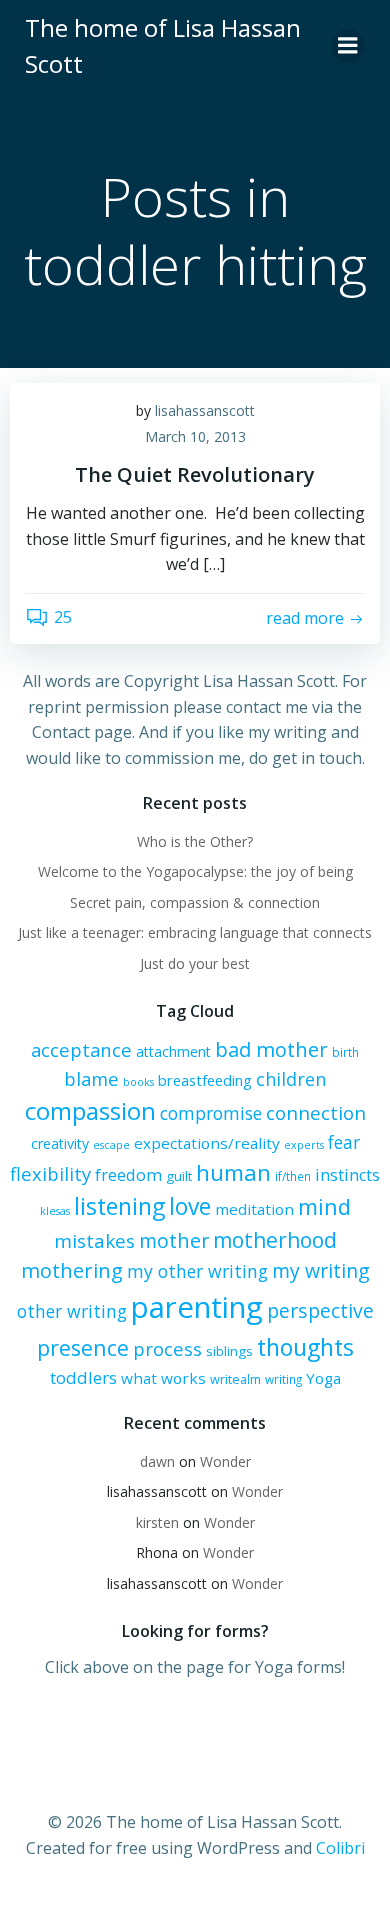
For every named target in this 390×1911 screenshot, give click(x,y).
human (233, 1172)
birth (345, 1052)
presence (83, 1347)
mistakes (94, 1241)
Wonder (225, 1461)
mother (174, 1240)
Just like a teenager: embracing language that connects (195, 932)
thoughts (305, 1347)
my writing (321, 1270)
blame (91, 1078)
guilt (179, 1176)
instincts (347, 1175)
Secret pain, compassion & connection (195, 902)
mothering (72, 1270)
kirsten (157, 1522)
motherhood (275, 1240)
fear (344, 1142)
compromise (211, 1113)
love (190, 1206)
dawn (157, 1461)
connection (316, 1113)
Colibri (340, 1848)
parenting (197, 1307)
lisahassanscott (205, 410)
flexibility (50, 1173)
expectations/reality (207, 1143)
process (167, 1348)
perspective (320, 1310)
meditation (254, 1209)
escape (111, 1145)
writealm (235, 1379)
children (291, 1079)
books (138, 1082)
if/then (293, 1176)
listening (119, 1206)
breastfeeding (205, 1080)
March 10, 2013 (195, 436)
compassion (90, 1110)
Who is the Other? (195, 841)
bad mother (271, 1049)
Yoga (323, 1378)
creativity (60, 1143)
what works (163, 1378)
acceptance (81, 1049)
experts (304, 1145)
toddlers (83, 1377)
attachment (173, 1051)
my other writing (197, 1271)
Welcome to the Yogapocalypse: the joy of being (195, 871)
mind (324, 1206)
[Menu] (348, 46)
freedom (128, 1175)
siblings (229, 1351)
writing (283, 1379)
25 (63, 617)
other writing (72, 1311)
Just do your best (195, 963)
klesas (55, 1211)
